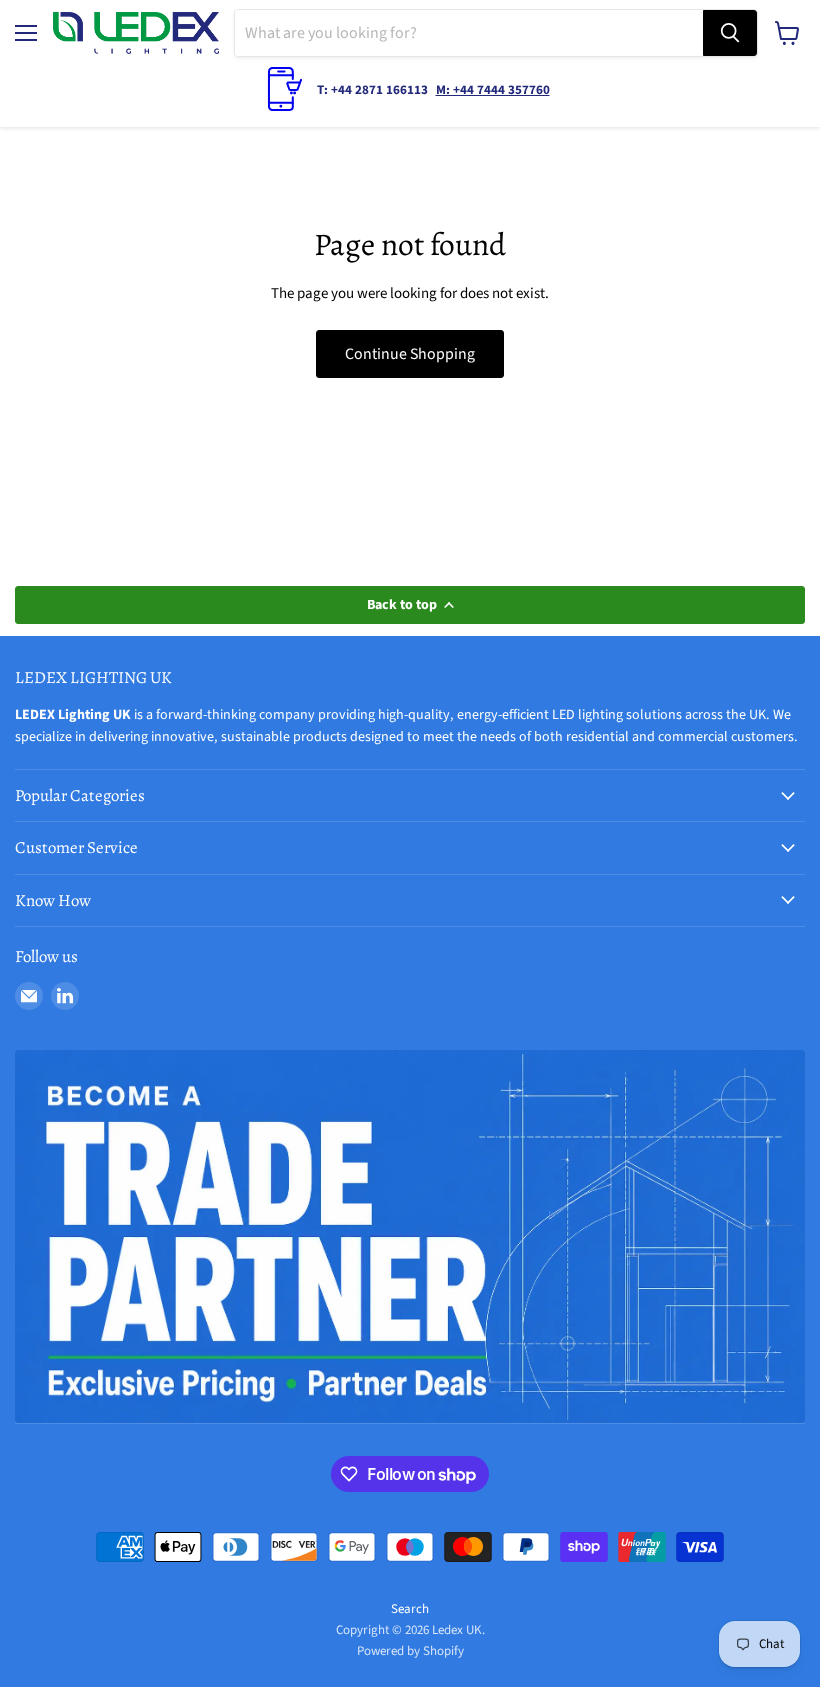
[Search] (730, 33)
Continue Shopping (410, 354)
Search (410, 1609)
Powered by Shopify (410, 1651)
